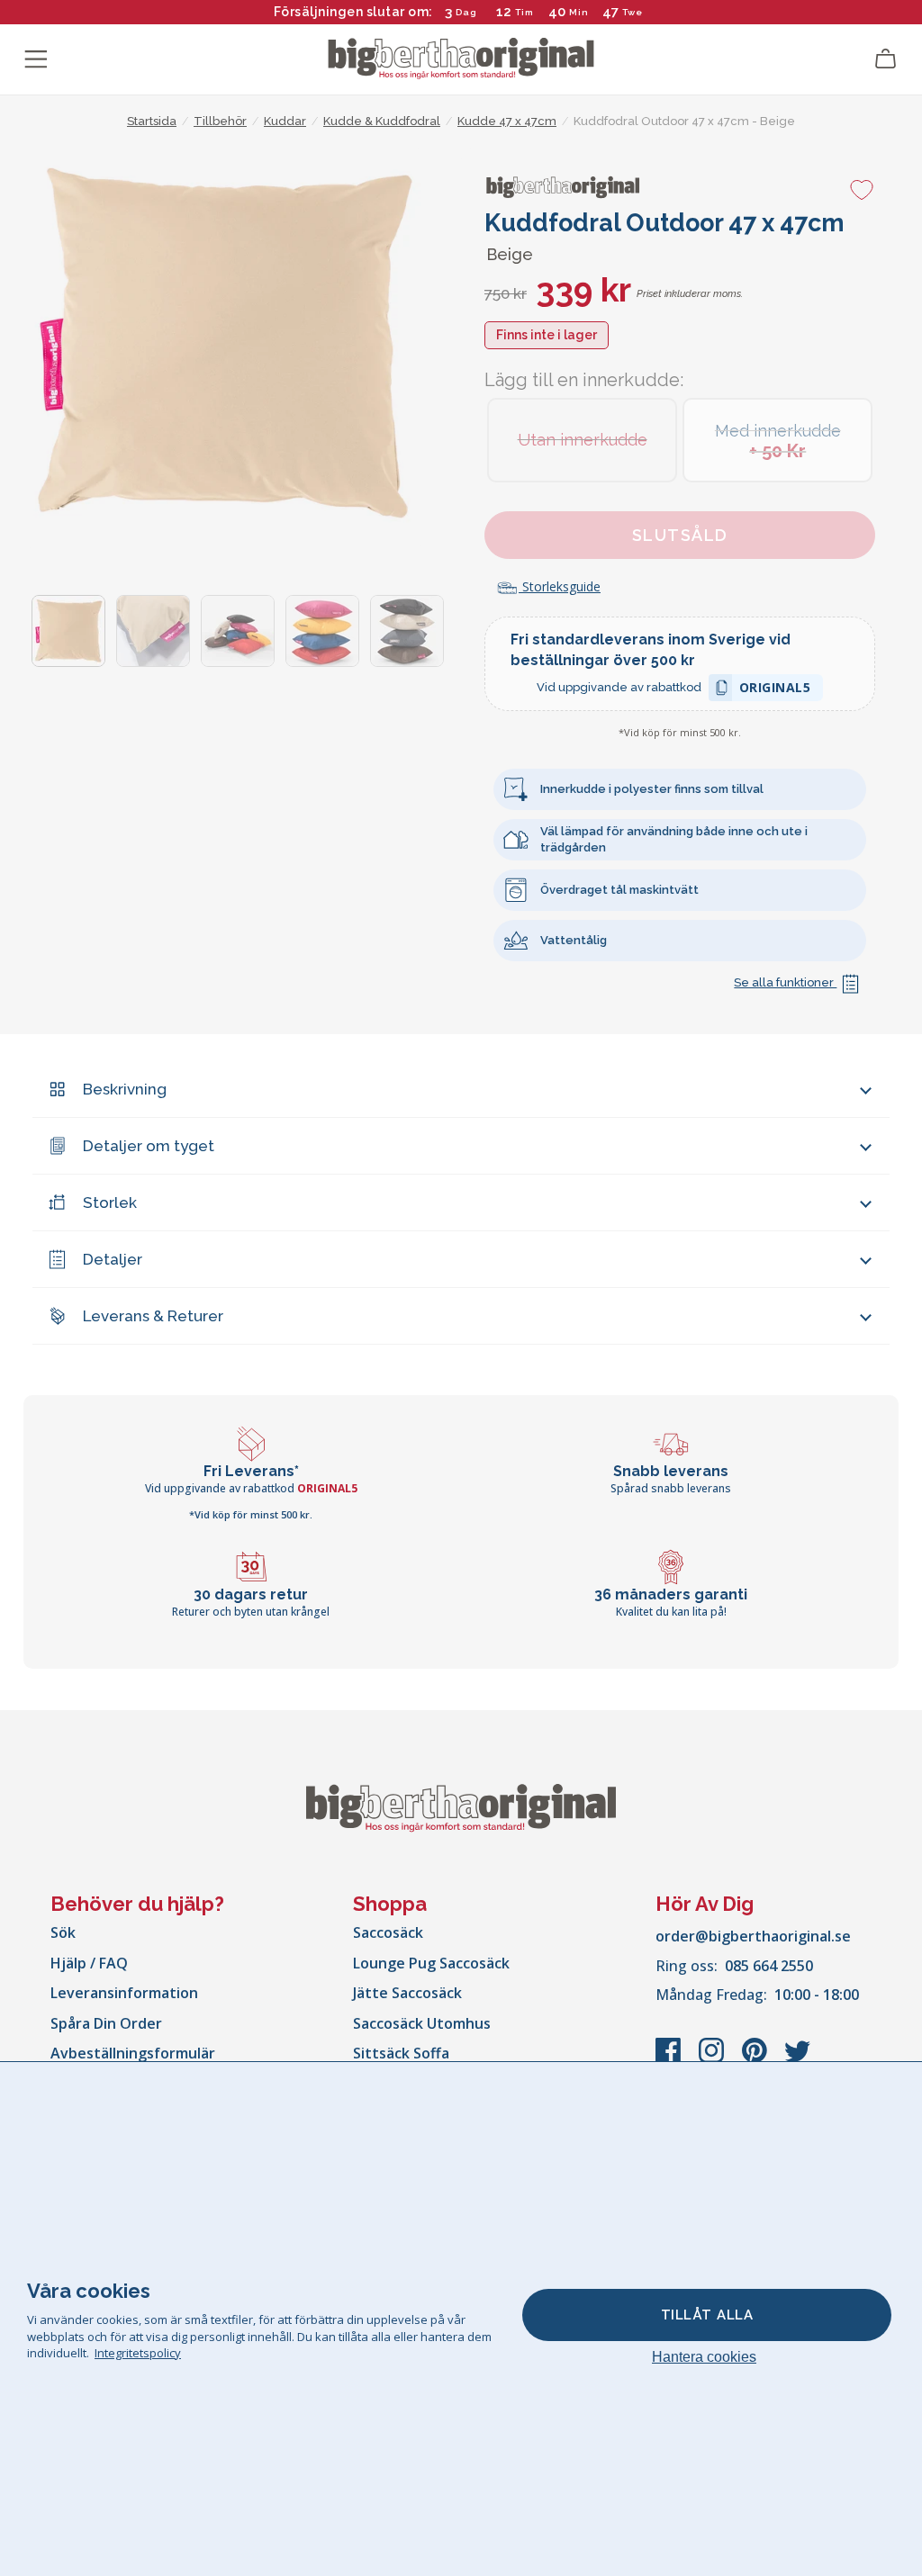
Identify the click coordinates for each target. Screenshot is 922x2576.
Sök (63, 1932)
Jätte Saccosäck (407, 1993)
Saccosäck (388, 1932)
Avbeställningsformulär (133, 2053)
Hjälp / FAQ (89, 1963)
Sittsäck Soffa (401, 2053)
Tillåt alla (707, 2315)
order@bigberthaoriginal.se (753, 1936)
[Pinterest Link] (756, 2059)
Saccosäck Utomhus (422, 2023)
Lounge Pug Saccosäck (431, 1963)
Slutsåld (680, 535)
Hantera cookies (704, 2357)
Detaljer (113, 1259)
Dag (466, 12)
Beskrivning (125, 1089)
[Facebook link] (670, 2059)
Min (579, 12)
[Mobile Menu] (36, 59)
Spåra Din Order (106, 2023)
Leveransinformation (124, 1993)
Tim (524, 12)
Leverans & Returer (153, 1316)
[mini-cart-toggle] (886, 59)
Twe (633, 12)
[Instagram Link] (713, 2059)
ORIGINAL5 (775, 690)
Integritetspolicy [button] (138, 2353)
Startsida (152, 121)
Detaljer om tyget (149, 1146)
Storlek (110, 1202)
